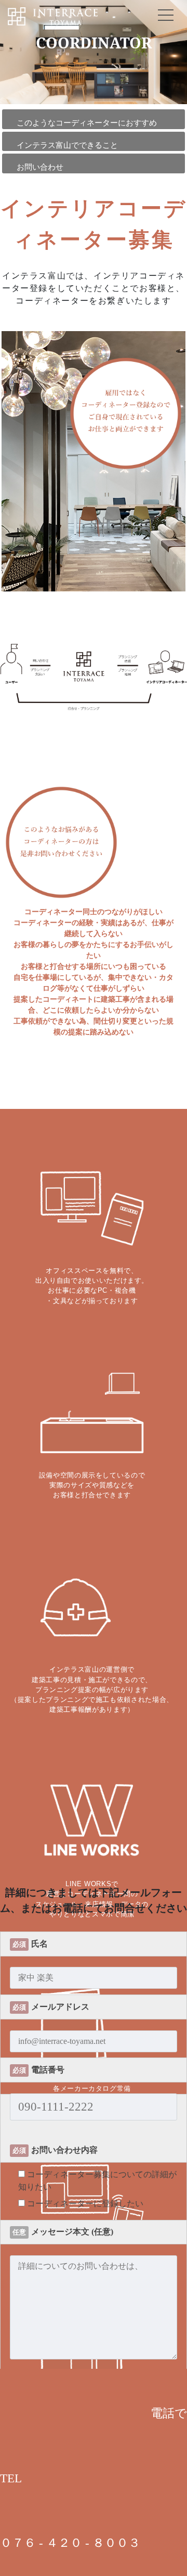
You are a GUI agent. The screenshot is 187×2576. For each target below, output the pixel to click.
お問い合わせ (94, 1390)
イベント (94, 1273)
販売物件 (94, 1302)
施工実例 (94, 1244)
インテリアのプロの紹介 (94, 1215)
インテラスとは (94, 1186)
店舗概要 (94, 1361)
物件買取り (94, 1331)
